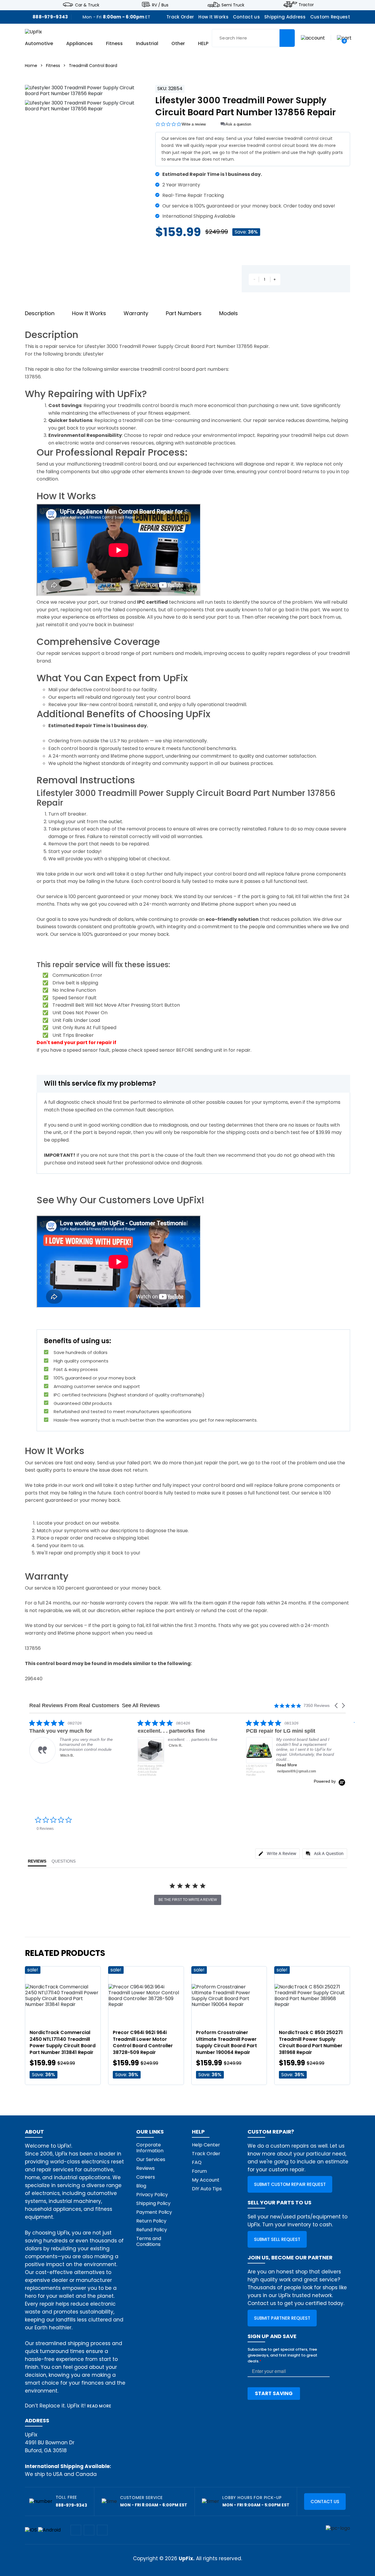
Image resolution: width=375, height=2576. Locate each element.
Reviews (145, 2168)
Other (178, 44)
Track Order (180, 17)
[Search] (287, 38)
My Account (206, 2180)
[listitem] (73, 1748)
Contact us (246, 17)
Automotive (39, 44)
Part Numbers (184, 313)
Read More (178, 1765)
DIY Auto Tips (207, 2189)
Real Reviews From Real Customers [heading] (74, 1706)
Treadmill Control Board (93, 66)
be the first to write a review (188, 1900)
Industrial (147, 44)
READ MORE (99, 2406)
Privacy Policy (152, 2195)
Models (229, 313)
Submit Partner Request (282, 2318)
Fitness (114, 44)
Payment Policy (154, 2212)
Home (31, 66)
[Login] (313, 38)
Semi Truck (233, 5)
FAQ (197, 2162)
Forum (199, 2171)
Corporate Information (150, 2148)
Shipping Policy (153, 2203)
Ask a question (238, 124)
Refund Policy (152, 2230)
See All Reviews (141, 1705)
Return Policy (151, 2221)
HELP (203, 44)
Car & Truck (87, 5)
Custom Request (330, 17)
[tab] (277, 1854)
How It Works (213, 17)
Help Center (206, 2145)
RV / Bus (160, 5)
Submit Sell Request (277, 2239)
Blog (141, 2186)
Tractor (306, 5)
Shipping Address (285, 17)
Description (40, 313)
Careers (146, 2177)
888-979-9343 (50, 17)
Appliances (80, 44)
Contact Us (325, 2502)
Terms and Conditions (149, 2241)
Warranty (136, 313)
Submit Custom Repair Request (290, 2184)
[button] (337, 1706)
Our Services (151, 2159)
